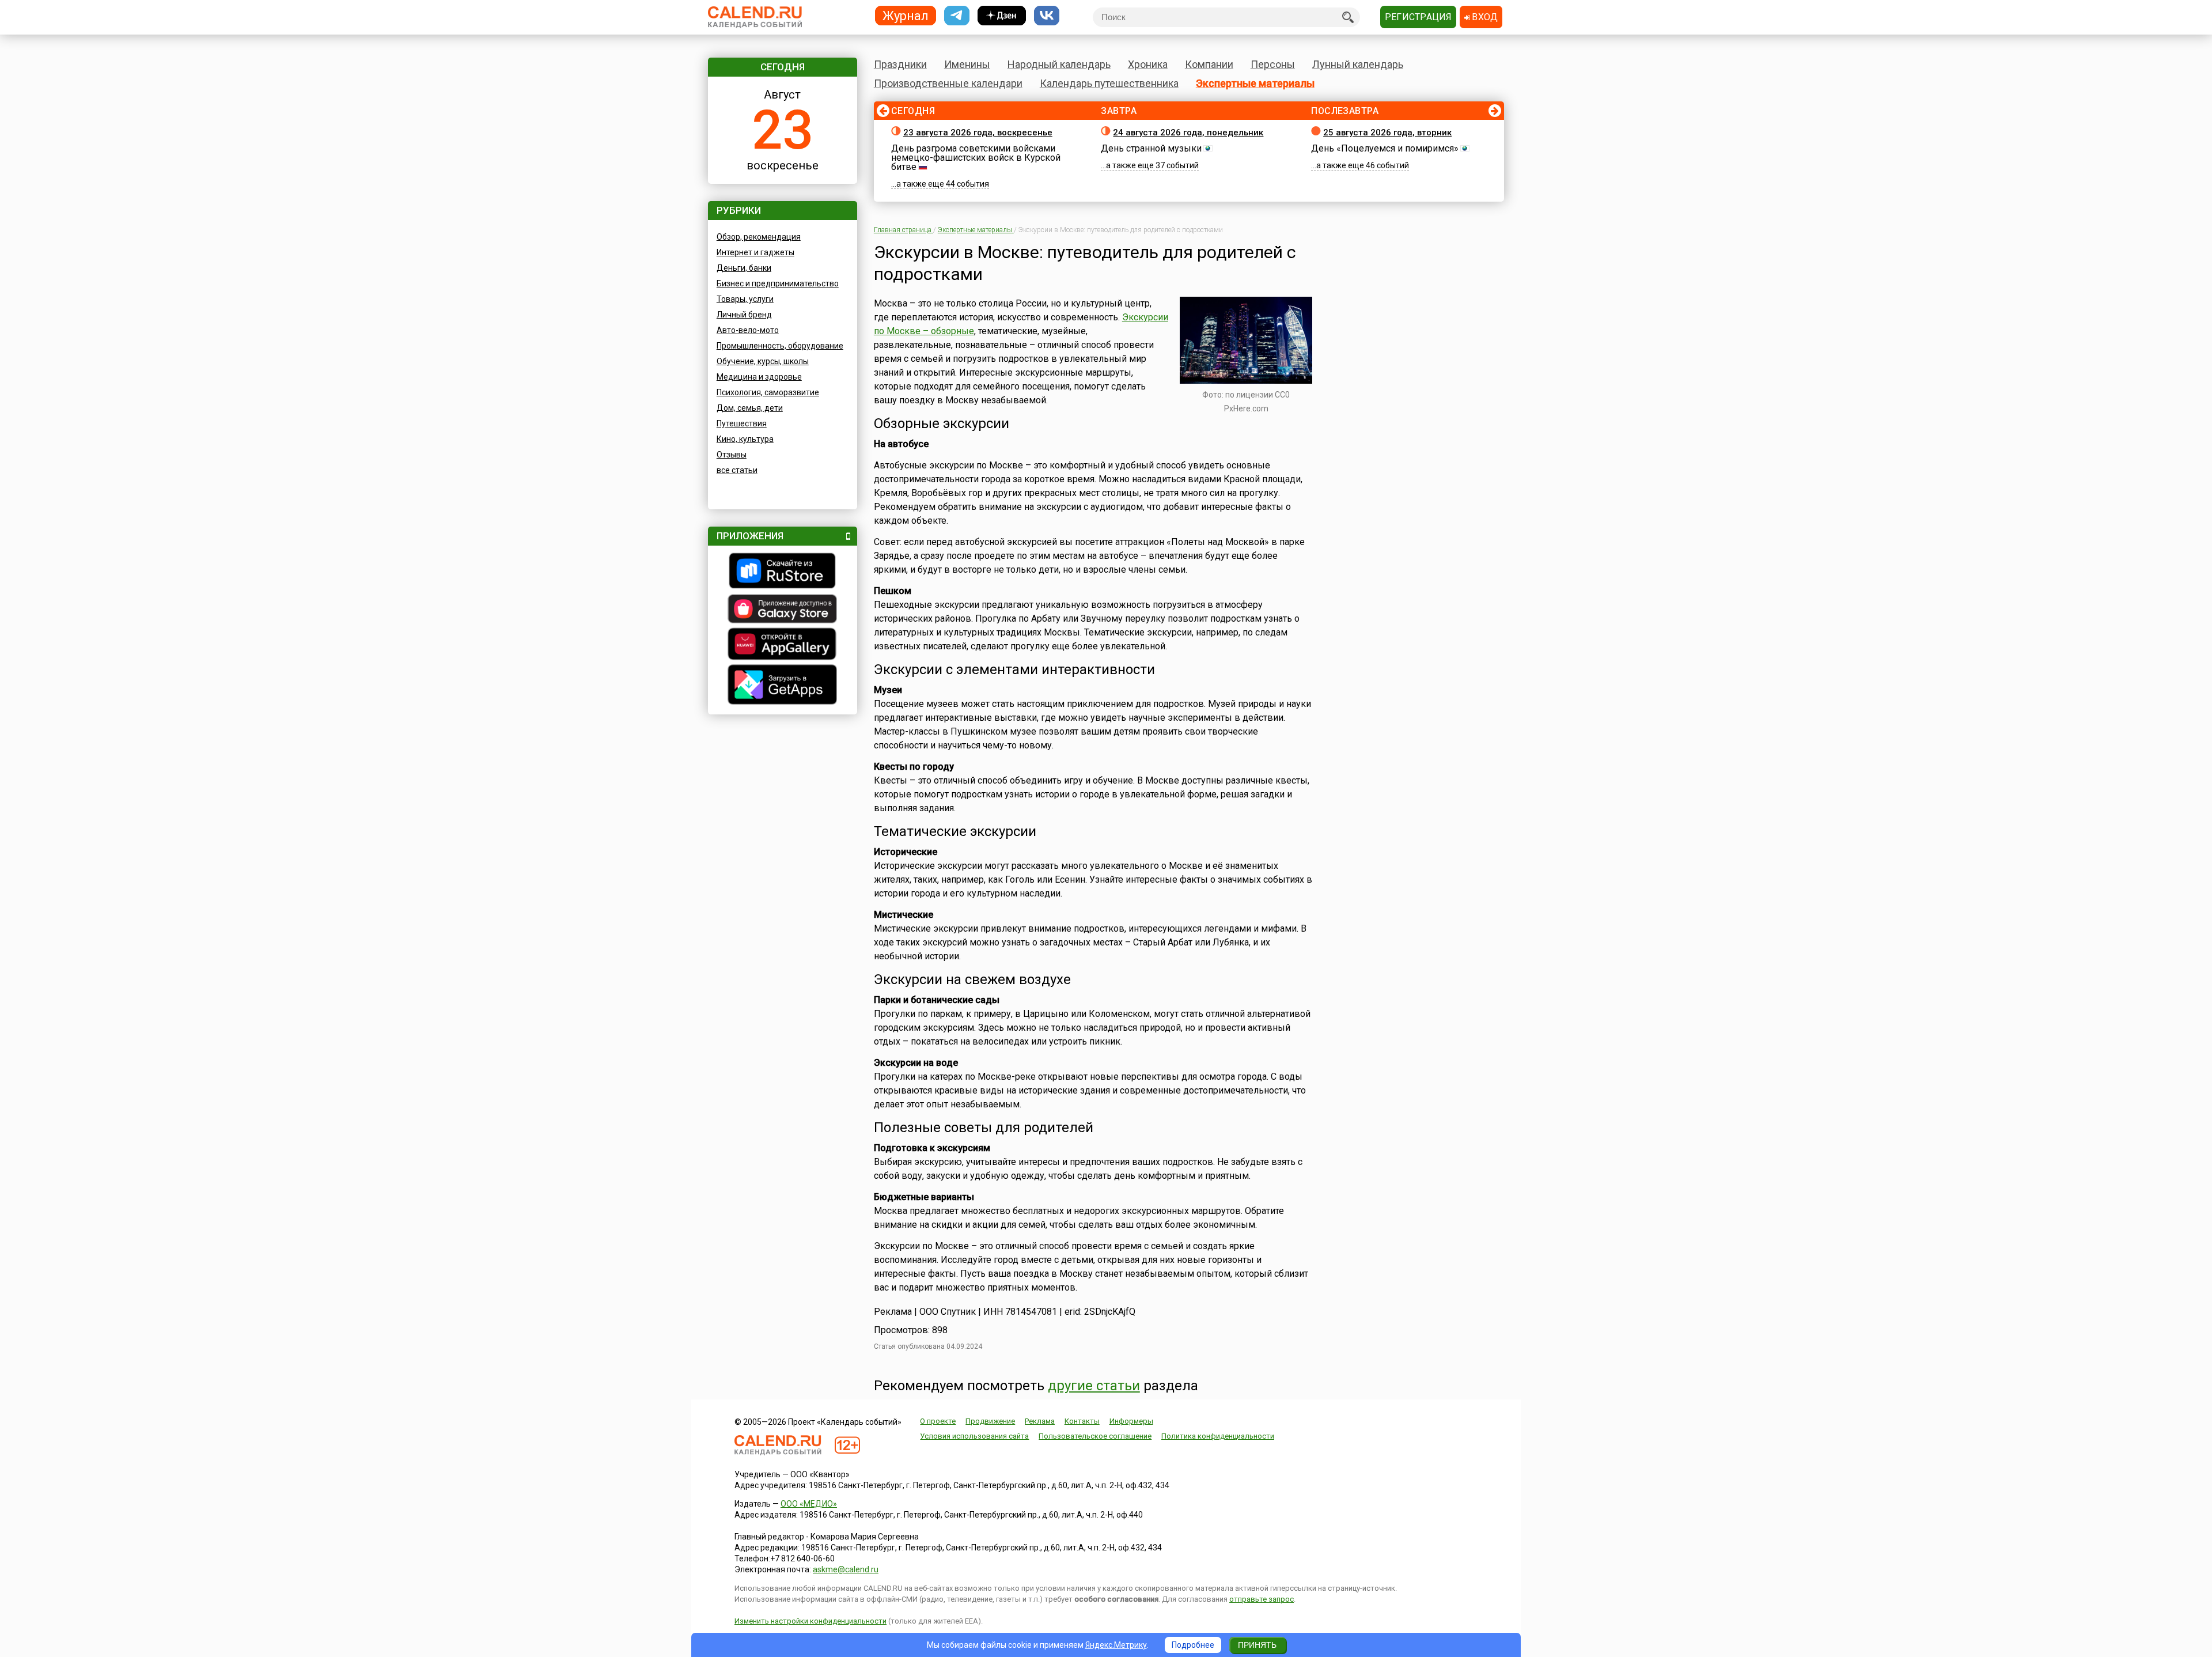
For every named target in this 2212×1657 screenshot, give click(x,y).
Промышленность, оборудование (780, 346)
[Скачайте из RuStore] (783, 572)
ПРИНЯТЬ (1257, 1645)
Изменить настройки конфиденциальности (810, 1621)
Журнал (906, 15)
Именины (967, 64)
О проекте (938, 1421)
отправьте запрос (1262, 1599)
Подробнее (1193, 1645)
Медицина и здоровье (759, 377)
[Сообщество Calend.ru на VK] (1047, 16)
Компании (1209, 64)
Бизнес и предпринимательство (778, 283)
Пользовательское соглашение (1095, 1436)
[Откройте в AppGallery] (783, 645)
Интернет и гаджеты (755, 252)
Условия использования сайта (974, 1436)
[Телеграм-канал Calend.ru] (957, 16)
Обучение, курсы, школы (763, 361)
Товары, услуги (745, 299)
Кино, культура (745, 439)
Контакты (1082, 1421)
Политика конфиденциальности (1218, 1436)
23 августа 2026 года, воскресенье (978, 133)
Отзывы (732, 455)
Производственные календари (948, 83)
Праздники (900, 64)
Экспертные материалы (1255, 83)
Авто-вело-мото (748, 330)
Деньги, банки (744, 268)
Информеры (1131, 1421)
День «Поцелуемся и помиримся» (1385, 148)
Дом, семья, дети (750, 408)
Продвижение (990, 1421)
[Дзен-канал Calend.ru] (1002, 16)
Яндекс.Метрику (1116, 1645)
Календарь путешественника (1109, 83)
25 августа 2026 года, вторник (1387, 133)
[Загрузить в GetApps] (783, 686)
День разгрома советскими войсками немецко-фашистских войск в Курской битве (976, 158)
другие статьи (1094, 1386)
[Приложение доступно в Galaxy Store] (783, 610)
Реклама (1040, 1421)
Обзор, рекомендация (759, 237)
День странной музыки (1151, 148)
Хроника (1148, 64)
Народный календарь (1059, 64)
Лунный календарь (1358, 64)
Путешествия (742, 423)
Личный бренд (744, 315)
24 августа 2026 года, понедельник (1188, 133)
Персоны (1273, 64)
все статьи (737, 470)
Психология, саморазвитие (768, 392)
